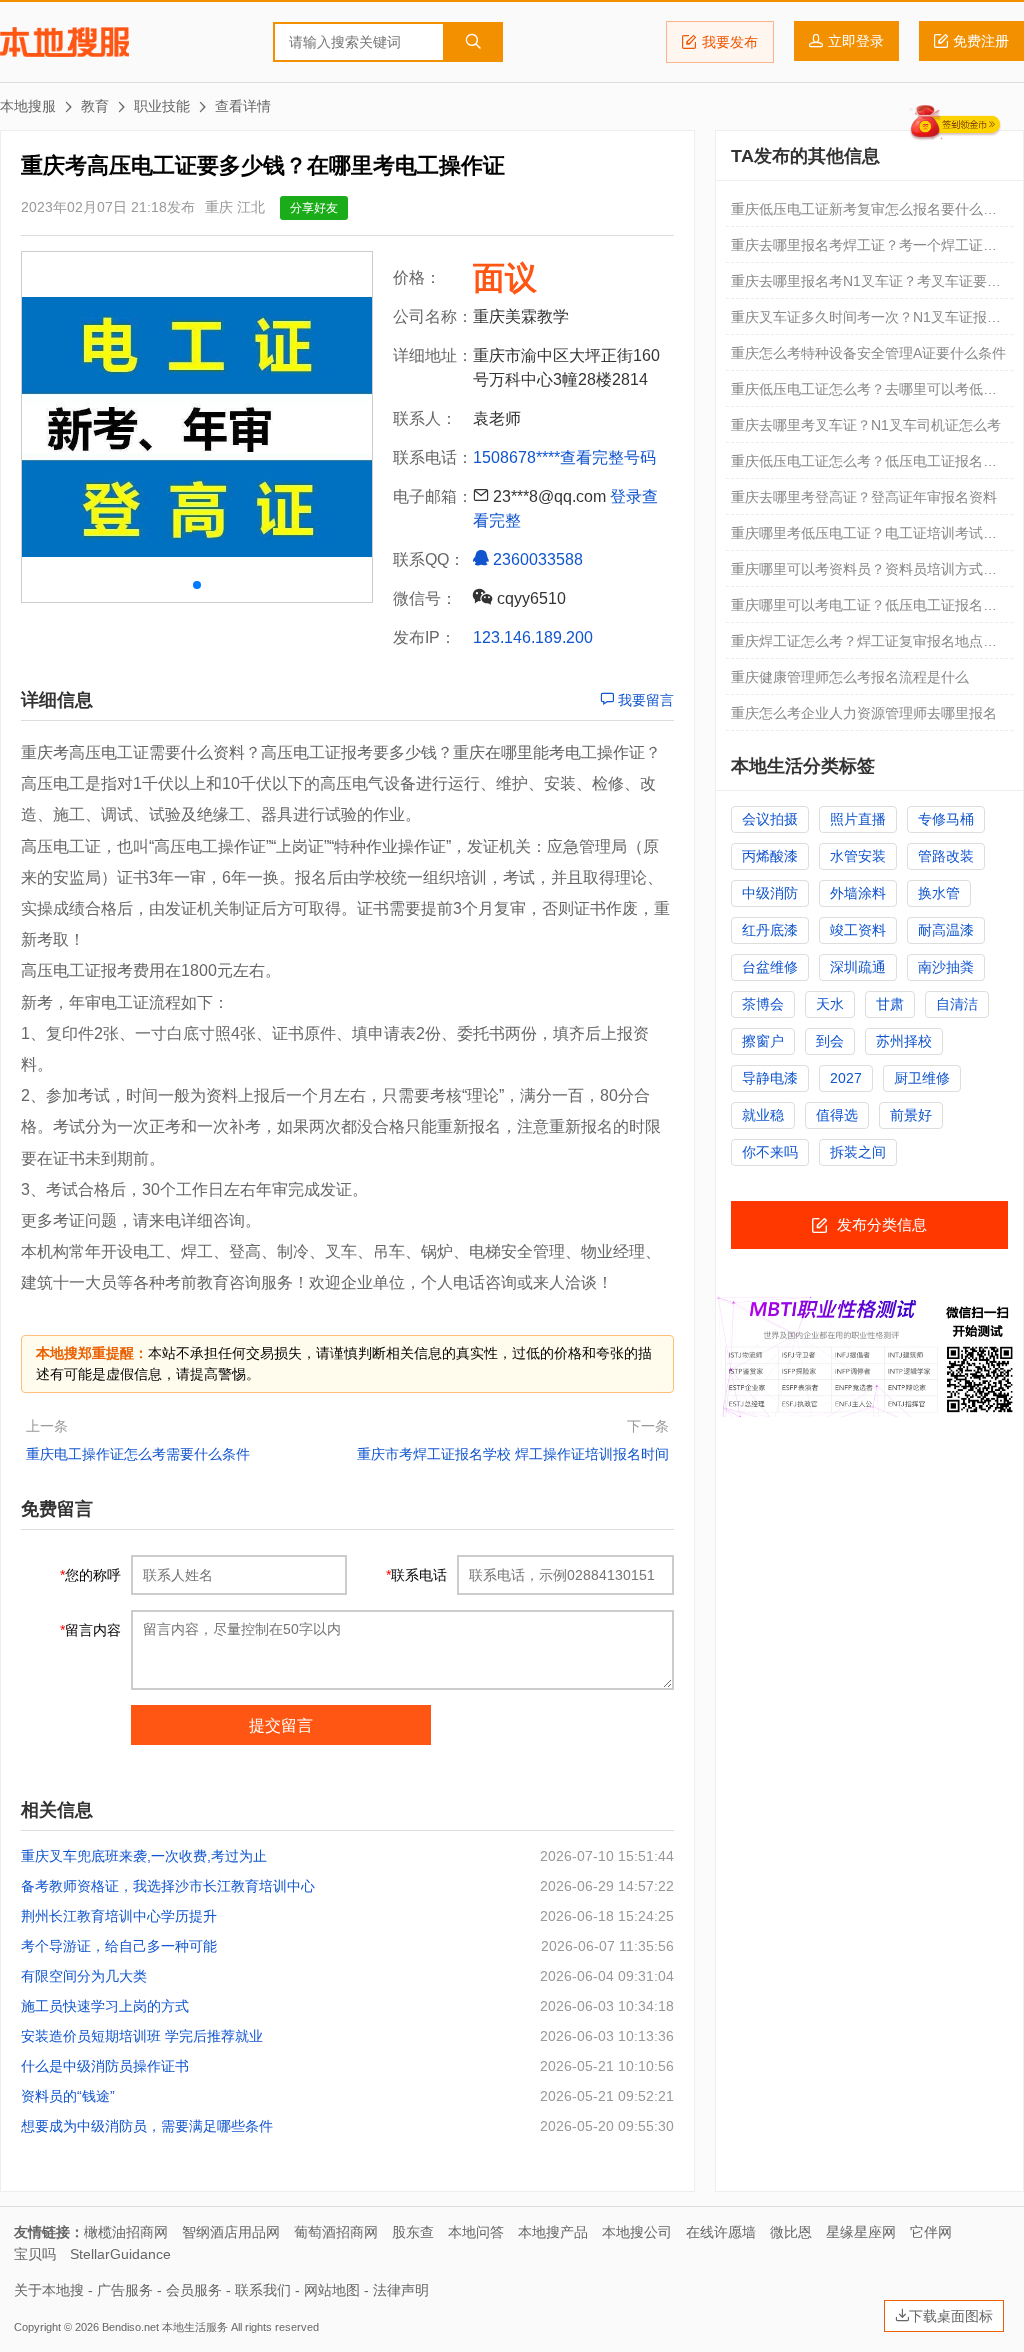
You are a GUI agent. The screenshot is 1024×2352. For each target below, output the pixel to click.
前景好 (911, 1115)
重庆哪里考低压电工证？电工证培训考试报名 (864, 538)
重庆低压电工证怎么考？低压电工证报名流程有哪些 (864, 466)
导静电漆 (770, 1078)
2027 (846, 1078)
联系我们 (263, 2290)
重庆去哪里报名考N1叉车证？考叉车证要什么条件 (866, 286)
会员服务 (194, 2290)
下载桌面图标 (951, 2316)
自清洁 (957, 1004)
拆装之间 (858, 1152)
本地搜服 (64, 42)
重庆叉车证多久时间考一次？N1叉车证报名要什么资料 (866, 322)
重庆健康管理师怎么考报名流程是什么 (850, 677)
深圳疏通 (858, 967)
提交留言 (281, 1725)
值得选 (837, 1115)
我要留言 (644, 700)
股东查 (413, 2232)
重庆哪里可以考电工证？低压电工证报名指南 (864, 610)
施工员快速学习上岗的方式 (105, 2006)
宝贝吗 (35, 2254)
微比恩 (791, 2232)
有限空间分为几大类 (84, 1976)
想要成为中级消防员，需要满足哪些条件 (147, 2126)
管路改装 (946, 856)
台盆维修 (770, 967)
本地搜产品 (553, 2232)
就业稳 (763, 1115)
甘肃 (890, 1004)
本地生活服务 (195, 2327)
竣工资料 (858, 930)
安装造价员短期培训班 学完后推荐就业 (142, 2036)
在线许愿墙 (721, 2232)
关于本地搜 (49, 2290)
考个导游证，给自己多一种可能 (119, 1946)
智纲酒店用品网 (231, 2232)
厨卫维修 (922, 1078)
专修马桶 (946, 819)
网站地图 (332, 2290)
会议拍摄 (770, 819)
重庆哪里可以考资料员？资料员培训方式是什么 (864, 574)
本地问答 (476, 2232)
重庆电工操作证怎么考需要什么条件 (138, 1454)
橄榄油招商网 (126, 2232)
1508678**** (516, 457)
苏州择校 (904, 1041)
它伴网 (931, 2232)
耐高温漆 (946, 930)
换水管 (939, 893)
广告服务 (125, 2290)
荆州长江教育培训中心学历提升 (119, 1916)
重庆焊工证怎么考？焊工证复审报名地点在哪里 (864, 646)
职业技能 (162, 106)
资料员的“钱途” (68, 2096)
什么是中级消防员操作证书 (105, 2066)
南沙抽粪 (946, 967)
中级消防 (770, 893)
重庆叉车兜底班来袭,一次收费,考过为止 (144, 1856)
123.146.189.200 (533, 637)
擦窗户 (763, 1041)
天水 (830, 1004)
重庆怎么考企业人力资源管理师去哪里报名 (864, 713)
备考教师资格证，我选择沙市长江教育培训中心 (168, 1886)
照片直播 (858, 819)
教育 (95, 106)
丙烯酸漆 (770, 856)
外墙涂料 (858, 893)
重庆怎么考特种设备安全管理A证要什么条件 (868, 353)
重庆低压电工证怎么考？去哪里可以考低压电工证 (864, 394)
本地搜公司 (637, 2232)
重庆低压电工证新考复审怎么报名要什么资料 (864, 214)
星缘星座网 (861, 2232)
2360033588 (536, 559)
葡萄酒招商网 (336, 2232)
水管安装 (858, 856)
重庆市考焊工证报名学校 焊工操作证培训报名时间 (513, 1454)
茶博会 (763, 1004)
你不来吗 (770, 1152)
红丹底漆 (770, 930)
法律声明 (401, 2290)
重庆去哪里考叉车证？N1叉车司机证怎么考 (866, 425)
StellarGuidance (120, 2254)
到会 (830, 1041)
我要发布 (730, 42)
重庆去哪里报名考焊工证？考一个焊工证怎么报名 (864, 250)
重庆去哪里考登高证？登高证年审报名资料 (864, 497)
